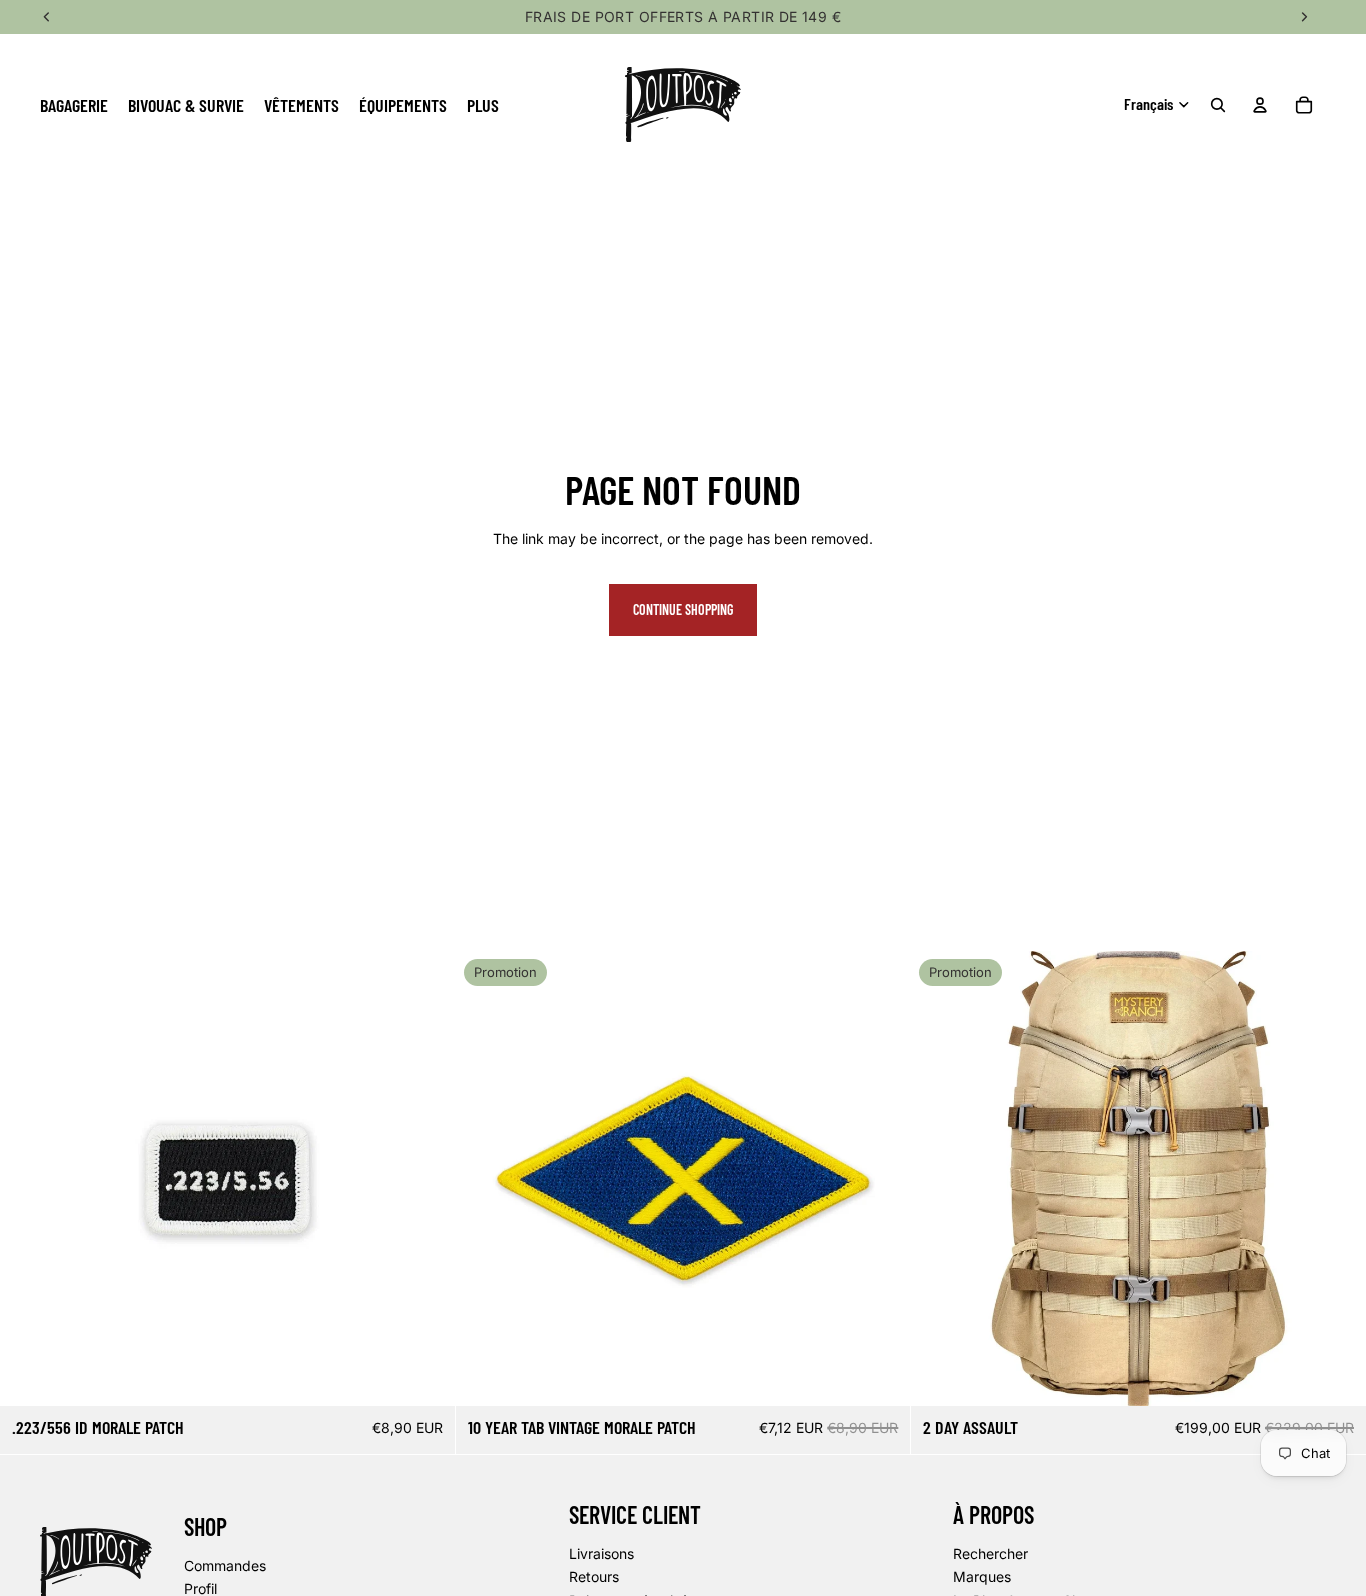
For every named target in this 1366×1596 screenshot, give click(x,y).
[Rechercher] (1218, 105)
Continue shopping (683, 609)
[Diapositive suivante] (1336, 1179)
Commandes (225, 1564)
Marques (982, 1576)
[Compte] (1260, 105)
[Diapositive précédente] (941, 1179)
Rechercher (990, 1553)
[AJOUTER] (424, 1375)
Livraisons (601, 1553)
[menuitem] (483, 104)
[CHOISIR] (1335, 1375)
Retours (594, 1576)
